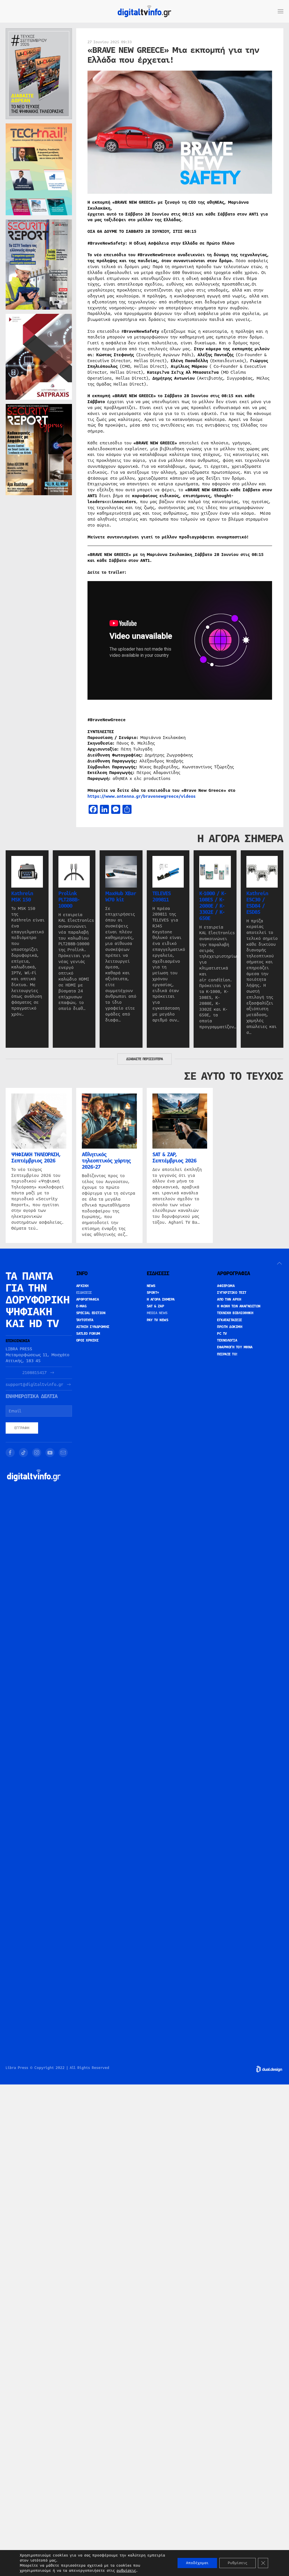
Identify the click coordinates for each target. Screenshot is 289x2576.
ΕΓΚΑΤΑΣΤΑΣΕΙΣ (230, 1320)
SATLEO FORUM (88, 1334)
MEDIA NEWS (157, 1313)
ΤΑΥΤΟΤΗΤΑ (85, 1320)
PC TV (222, 1334)
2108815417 (34, 1373)
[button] (281, 11)
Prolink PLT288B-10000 (69, 900)
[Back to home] (144, 11)
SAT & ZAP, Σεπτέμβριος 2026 (174, 1158)
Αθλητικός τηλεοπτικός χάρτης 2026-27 (106, 1161)
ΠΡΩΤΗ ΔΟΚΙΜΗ (230, 1327)
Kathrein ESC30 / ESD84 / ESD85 (257, 903)
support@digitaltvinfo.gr (34, 1385)
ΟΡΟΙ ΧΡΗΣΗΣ (87, 1340)
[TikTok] (23, 1453)
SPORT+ (153, 1293)
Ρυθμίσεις (237, 2563)
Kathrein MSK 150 (22, 897)
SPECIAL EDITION (91, 1313)
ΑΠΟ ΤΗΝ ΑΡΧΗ (229, 1299)
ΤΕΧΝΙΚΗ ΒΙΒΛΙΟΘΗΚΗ (235, 1313)
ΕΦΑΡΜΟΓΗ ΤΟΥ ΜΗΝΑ (235, 1347)
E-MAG (81, 1306)
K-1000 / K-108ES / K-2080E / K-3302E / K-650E (213, 906)
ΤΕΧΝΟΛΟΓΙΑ (227, 1340)
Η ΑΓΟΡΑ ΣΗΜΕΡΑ (161, 1299)
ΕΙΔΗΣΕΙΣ (84, 1293)
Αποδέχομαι (197, 2563)
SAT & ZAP (156, 1306)
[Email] (63, 1453)
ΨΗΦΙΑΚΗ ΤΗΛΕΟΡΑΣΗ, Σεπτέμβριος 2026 (36, 1158)
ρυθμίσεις (126, 2571)
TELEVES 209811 (162, 897)
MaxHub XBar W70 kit (121, 897)
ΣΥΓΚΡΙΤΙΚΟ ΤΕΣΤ (232, 1293)
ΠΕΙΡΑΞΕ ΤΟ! (227, 1354)
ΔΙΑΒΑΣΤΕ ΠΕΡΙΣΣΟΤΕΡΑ (144, 1059)
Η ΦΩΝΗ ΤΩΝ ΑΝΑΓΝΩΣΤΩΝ (239, 1306)
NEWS (151, 1286)
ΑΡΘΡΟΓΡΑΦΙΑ (88, 1299)
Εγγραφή (22, 1428)
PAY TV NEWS (158, 1320)
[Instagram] (37, 1453)
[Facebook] (10, 1453)
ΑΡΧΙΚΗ (82, 1286)
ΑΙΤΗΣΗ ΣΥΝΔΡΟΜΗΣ (93, 1327)
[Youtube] (50, 1453)
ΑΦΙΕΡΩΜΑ (226, 1286)
